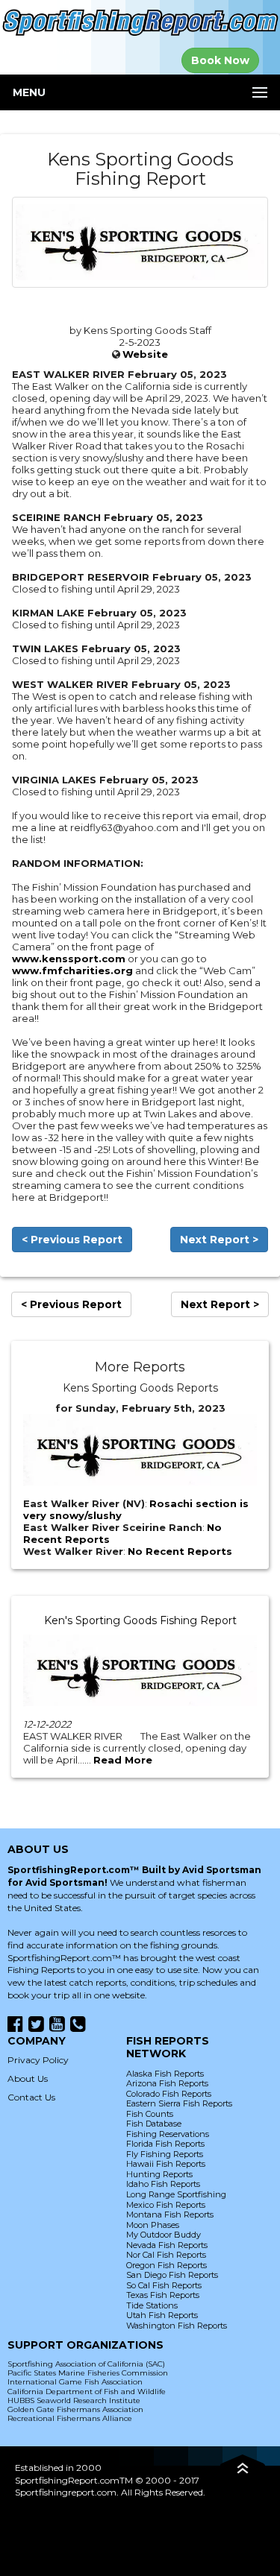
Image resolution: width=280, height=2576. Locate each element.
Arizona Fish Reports (167, 2083)
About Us (28, 2078)
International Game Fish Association (75, 2382)
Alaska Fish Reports (165, 2074)
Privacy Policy (38, 2060)
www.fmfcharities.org (72, 970)
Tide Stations (152, 2305)
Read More (123, 1760)
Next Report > (219, 1240)
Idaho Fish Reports (163, 2184)
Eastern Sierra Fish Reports (179, 2103)
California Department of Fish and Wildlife (87, 2392)
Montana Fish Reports (170, 2214)
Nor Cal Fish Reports (166, 2255)
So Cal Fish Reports (164, 2285)
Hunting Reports (159, 2174)
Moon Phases (153, 2225)
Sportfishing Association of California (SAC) (86, 2364)
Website (145, 354)
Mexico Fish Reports (166, 2205)
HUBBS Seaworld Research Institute (74, 2400)
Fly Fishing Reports (165, 2154)
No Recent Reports (180, 1551)
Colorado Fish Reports (169, 2094)
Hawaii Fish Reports (166, 2164)
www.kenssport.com (69, 959)
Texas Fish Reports (163, 2295)
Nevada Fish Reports (167, 2245)
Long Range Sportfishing (176, 2194)
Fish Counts (150, 2114)
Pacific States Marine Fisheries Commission (88, 2373)
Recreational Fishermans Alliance (70, 2418)
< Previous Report (72, 1240)
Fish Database (154, 2124)
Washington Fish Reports (177, 2326)
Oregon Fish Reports (167, 2265)
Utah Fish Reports (162, 2315)
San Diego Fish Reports (172, 2275)
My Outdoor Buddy (164, 2235)
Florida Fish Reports (165, 2144)
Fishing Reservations (168, 2134)
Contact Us (31, 2097)
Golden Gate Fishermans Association (75, 2409)
